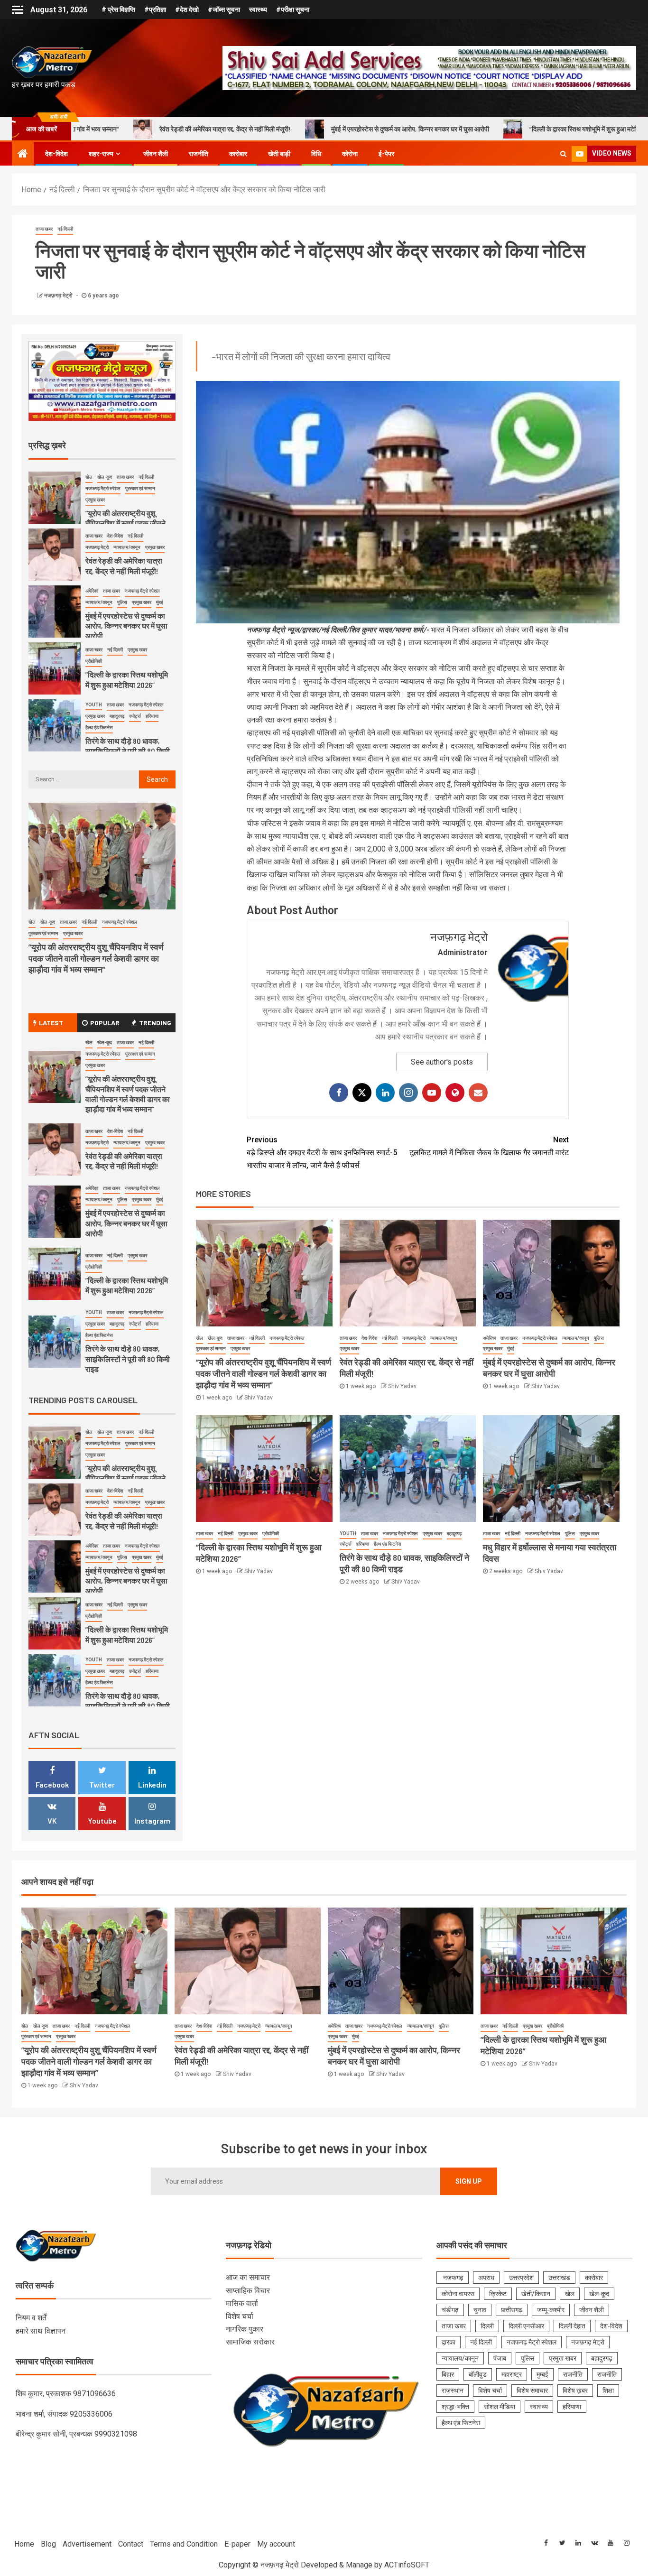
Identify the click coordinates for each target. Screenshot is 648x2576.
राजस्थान (453, 2391)
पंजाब (500, 2358)
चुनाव (480, 2310)
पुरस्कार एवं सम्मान (211, 1348)
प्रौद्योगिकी (271, 1534)
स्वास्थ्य (258, 9)
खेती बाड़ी (279, 154)
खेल (199, 1338)
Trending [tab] (155, 1023)
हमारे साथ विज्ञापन (41, 2331)
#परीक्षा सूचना (293, 9)
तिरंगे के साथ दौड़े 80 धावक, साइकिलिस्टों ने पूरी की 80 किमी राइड (128, 723)
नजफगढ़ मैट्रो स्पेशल (287, 1338)
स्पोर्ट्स (346, 1544)
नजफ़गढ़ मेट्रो (59, 296)
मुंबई (511, 1348)
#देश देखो (187, 9)
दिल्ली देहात (572, 2326)
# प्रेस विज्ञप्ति (118, 9)
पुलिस (599, 1338)
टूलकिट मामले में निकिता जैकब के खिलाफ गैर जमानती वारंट (489, 1146)
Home (24, 2544)
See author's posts (442, 1062)
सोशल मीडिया (500, 2407)
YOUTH (348, 1534)
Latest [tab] (51, 1023)
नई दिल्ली (65, 229)
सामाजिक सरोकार (250, 2342)
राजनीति (199, 154)
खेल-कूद (215, 1338)
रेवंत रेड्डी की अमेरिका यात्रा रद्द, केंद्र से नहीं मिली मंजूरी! (124, 1161)
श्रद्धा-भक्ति (455, 2407)
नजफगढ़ (453, 2278)
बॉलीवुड (478, 2374)
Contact (131, 2544)
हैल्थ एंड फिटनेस (388, 1544)
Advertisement (87, 2544)
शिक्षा (608, 2391)
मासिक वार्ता (242, 2303)
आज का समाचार (248, 2277)
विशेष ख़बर (575, 2391)
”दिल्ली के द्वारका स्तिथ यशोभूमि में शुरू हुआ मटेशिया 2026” (445, 129)
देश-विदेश (56, 154)
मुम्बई (542, 2374)
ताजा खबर (44, 229)
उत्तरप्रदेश (521, 2278)
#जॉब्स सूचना (224, 9)
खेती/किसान (536, 2294)
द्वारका (449, 2342)
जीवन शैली (156, 154)
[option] (102, 473)
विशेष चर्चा (240, 2316)
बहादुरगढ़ (454, 1534)
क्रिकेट (498, 2294)
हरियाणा (363, 1544)
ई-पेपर (386, 154)
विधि (316, 154)
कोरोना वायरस (458, 2294)
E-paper (237, 2544)
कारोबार (238, 154)
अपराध (486, 2278)
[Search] (563, 154)
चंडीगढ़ (450, 2310)
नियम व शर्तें (31, 2318)
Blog (48, 2544)
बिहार (448, 2374)
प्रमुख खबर (240, 1348)
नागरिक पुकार (245, 2329)
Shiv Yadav (259, 1398)
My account (276, 2544)
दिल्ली (487, 2326)
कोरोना (350, 154)
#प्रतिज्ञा (155, 9)
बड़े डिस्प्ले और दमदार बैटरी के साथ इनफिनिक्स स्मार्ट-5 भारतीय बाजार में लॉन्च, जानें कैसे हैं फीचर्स (322, 1153)
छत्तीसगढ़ (512, 2310)
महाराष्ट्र (512, 2374)
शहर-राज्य (101, 154)
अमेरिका (489, 1338)
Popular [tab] (105, 1023)
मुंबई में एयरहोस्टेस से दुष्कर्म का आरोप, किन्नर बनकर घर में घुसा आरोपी (259, 129)
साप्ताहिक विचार (248, 2291)
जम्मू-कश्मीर (551, 2310)
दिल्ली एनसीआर (526, 2326)
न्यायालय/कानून (444, 1338)
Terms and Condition (184, 2544)
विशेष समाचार (532, 2391)
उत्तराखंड (559, 2278)
